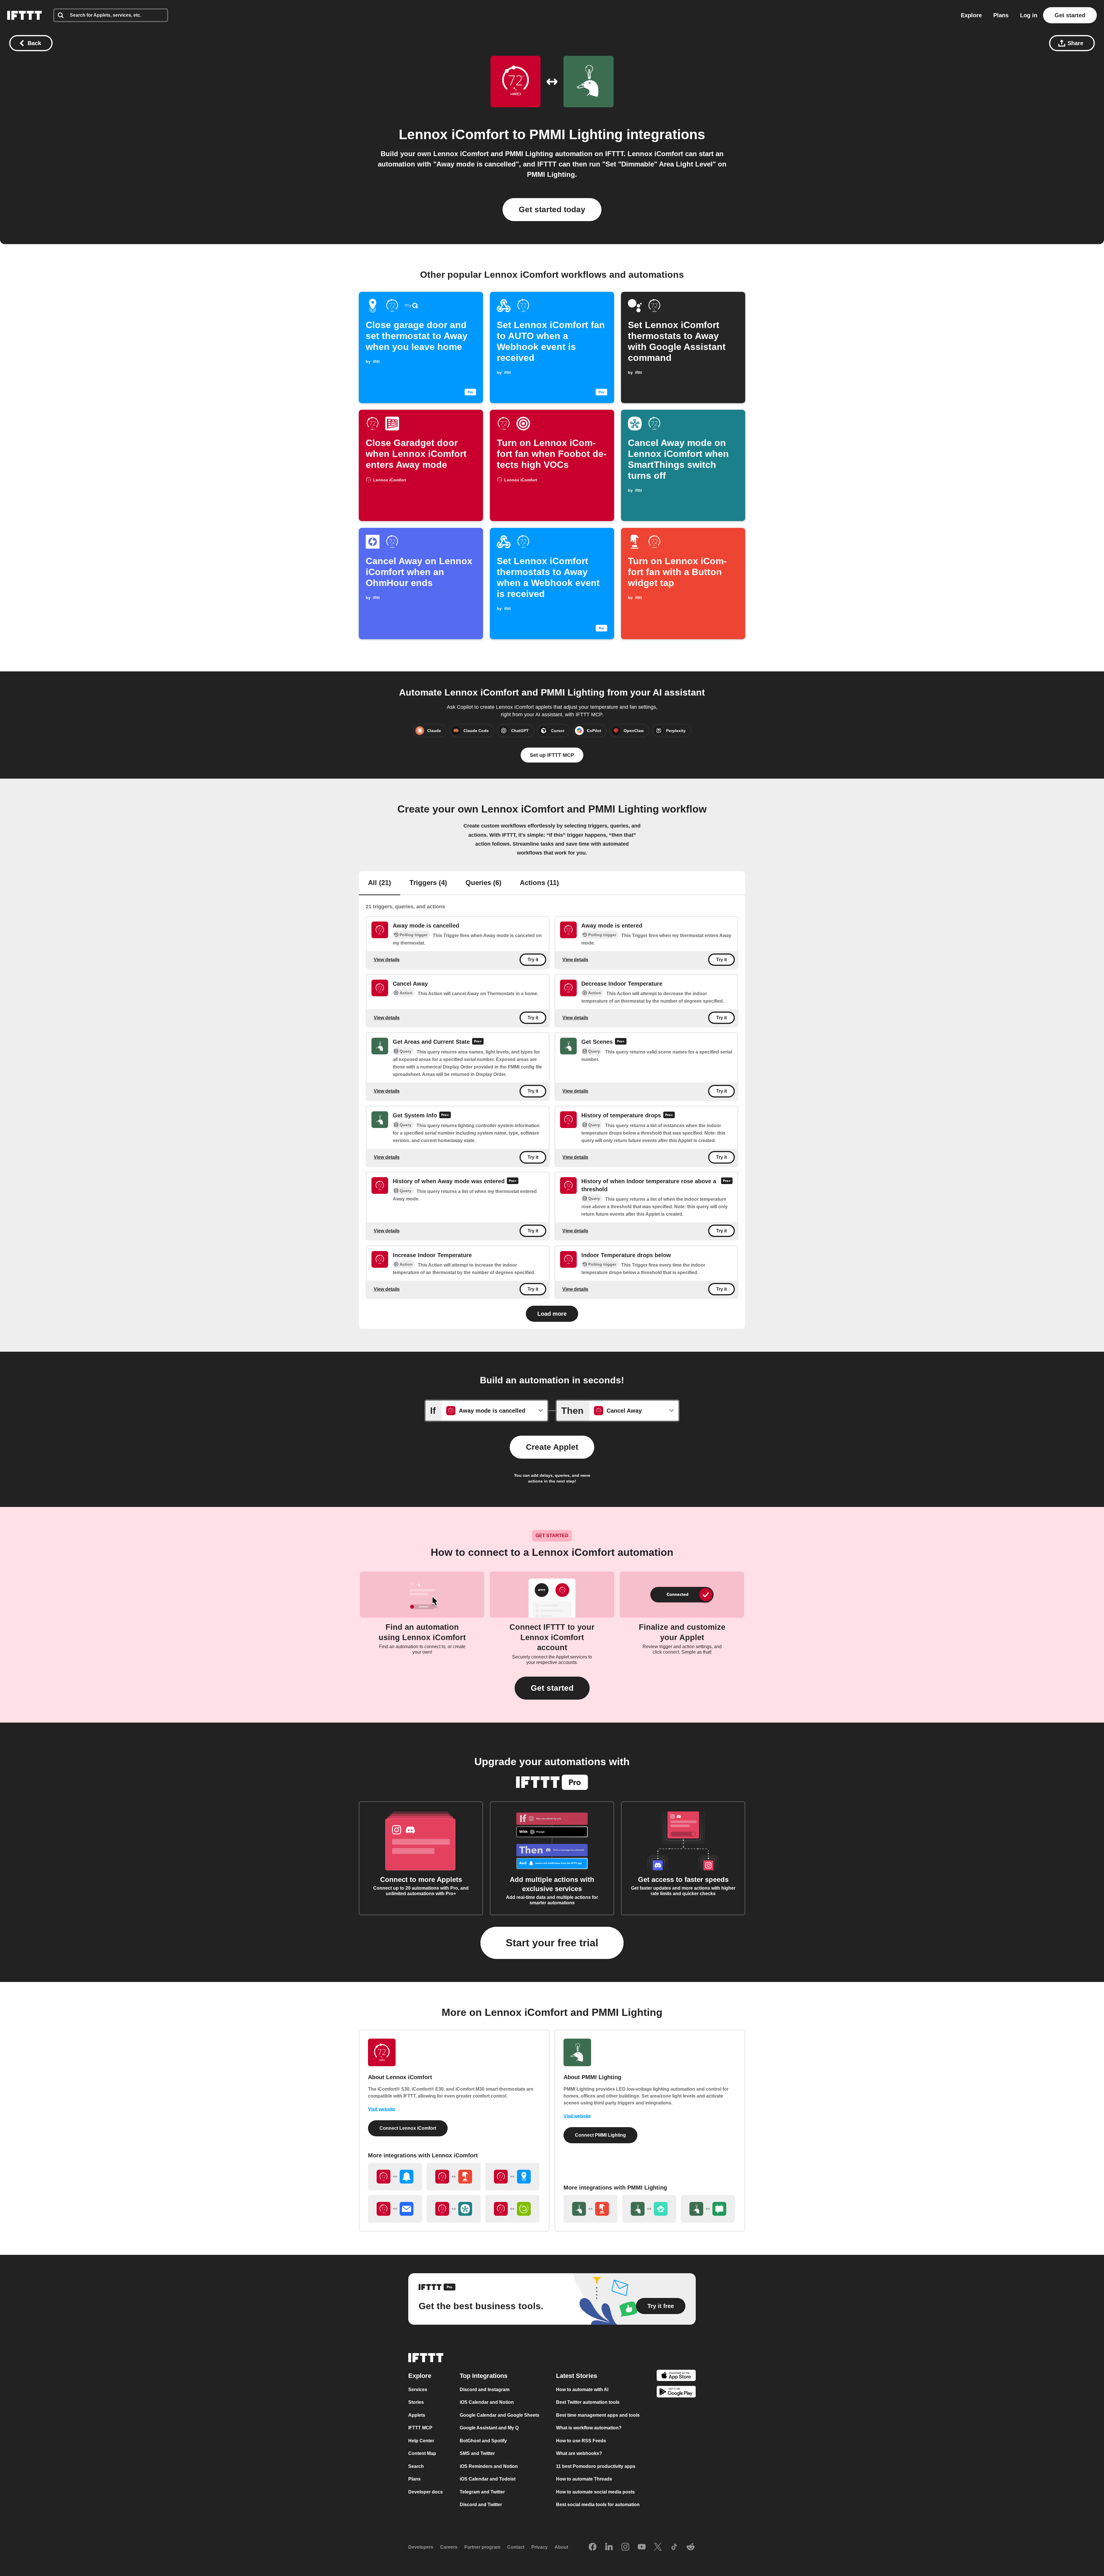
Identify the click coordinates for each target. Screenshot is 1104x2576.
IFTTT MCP (420, 2428)
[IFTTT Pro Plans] (478, 1042)
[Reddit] (691, 2547)
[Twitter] (658, 2547)
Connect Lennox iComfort (408, 2128)
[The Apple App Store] (676, 2376)
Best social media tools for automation (598, 2505)
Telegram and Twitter (482, 2492)
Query (406, 1052)
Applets (417, 2415)
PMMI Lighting (576, 134)
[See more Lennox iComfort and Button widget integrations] (454, 2177)
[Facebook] (593, 2547)
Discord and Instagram (485, 2390)
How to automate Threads (584, 2479)
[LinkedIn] (609, 2547)
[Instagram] (625, 2547)
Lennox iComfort (454, 134)
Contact (516, 2547)
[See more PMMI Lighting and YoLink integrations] (649, 2209)
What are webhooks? (579, 2453)
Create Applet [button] (552, 1447)
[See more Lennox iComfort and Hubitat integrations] (512, 2209)
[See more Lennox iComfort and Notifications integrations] (395, 2177)
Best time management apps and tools (598, 2415)
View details (387, 960)
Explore (971, 15)
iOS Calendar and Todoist (488, 2479)
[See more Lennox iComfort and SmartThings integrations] (454, 2209)
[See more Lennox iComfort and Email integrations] (395, 2209)
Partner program (482, 2547)
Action (406, 993)
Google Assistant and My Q (489, 2428)
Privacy (539, 2547)
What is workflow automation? (589, 2428)
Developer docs (425, 2492)
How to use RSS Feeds (581, 2441)
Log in (1029, 15)
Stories (416, 2402)
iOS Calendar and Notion (487, 2402)
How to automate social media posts (595, 2492)
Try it (533, 960)
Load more (552, 1314)
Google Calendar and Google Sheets (500, 2415)
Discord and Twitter (481, 2505)
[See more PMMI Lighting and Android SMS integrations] (708, 2209)
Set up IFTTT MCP (552, 755)
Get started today (552, 209)
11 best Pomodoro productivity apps (596, 2466)
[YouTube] (642, 2547)
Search (416, 2466)
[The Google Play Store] (676, 2393)
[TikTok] (674, 2547)
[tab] (379, 883)
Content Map (422, 2453)
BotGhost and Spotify (483, 2441)
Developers (421, 2547)
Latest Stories (577, 2376)
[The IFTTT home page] (24, 15)
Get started (1070, 15)
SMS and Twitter (477, 2453)
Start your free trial (552, 1943)
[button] (552, 1688)
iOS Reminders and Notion (489, 2466)
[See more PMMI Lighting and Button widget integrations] (591, 2209)
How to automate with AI (582, 2390)
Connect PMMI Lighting (600, 2135)
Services (418, 2390)
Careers (449, 2547)
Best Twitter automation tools (588, 2402)
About (561, 2547)
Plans (1001, 15)
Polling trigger (414, 935)
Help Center (421, 2441)
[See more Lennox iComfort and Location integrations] (512, 2177)
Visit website (382, 2109)
